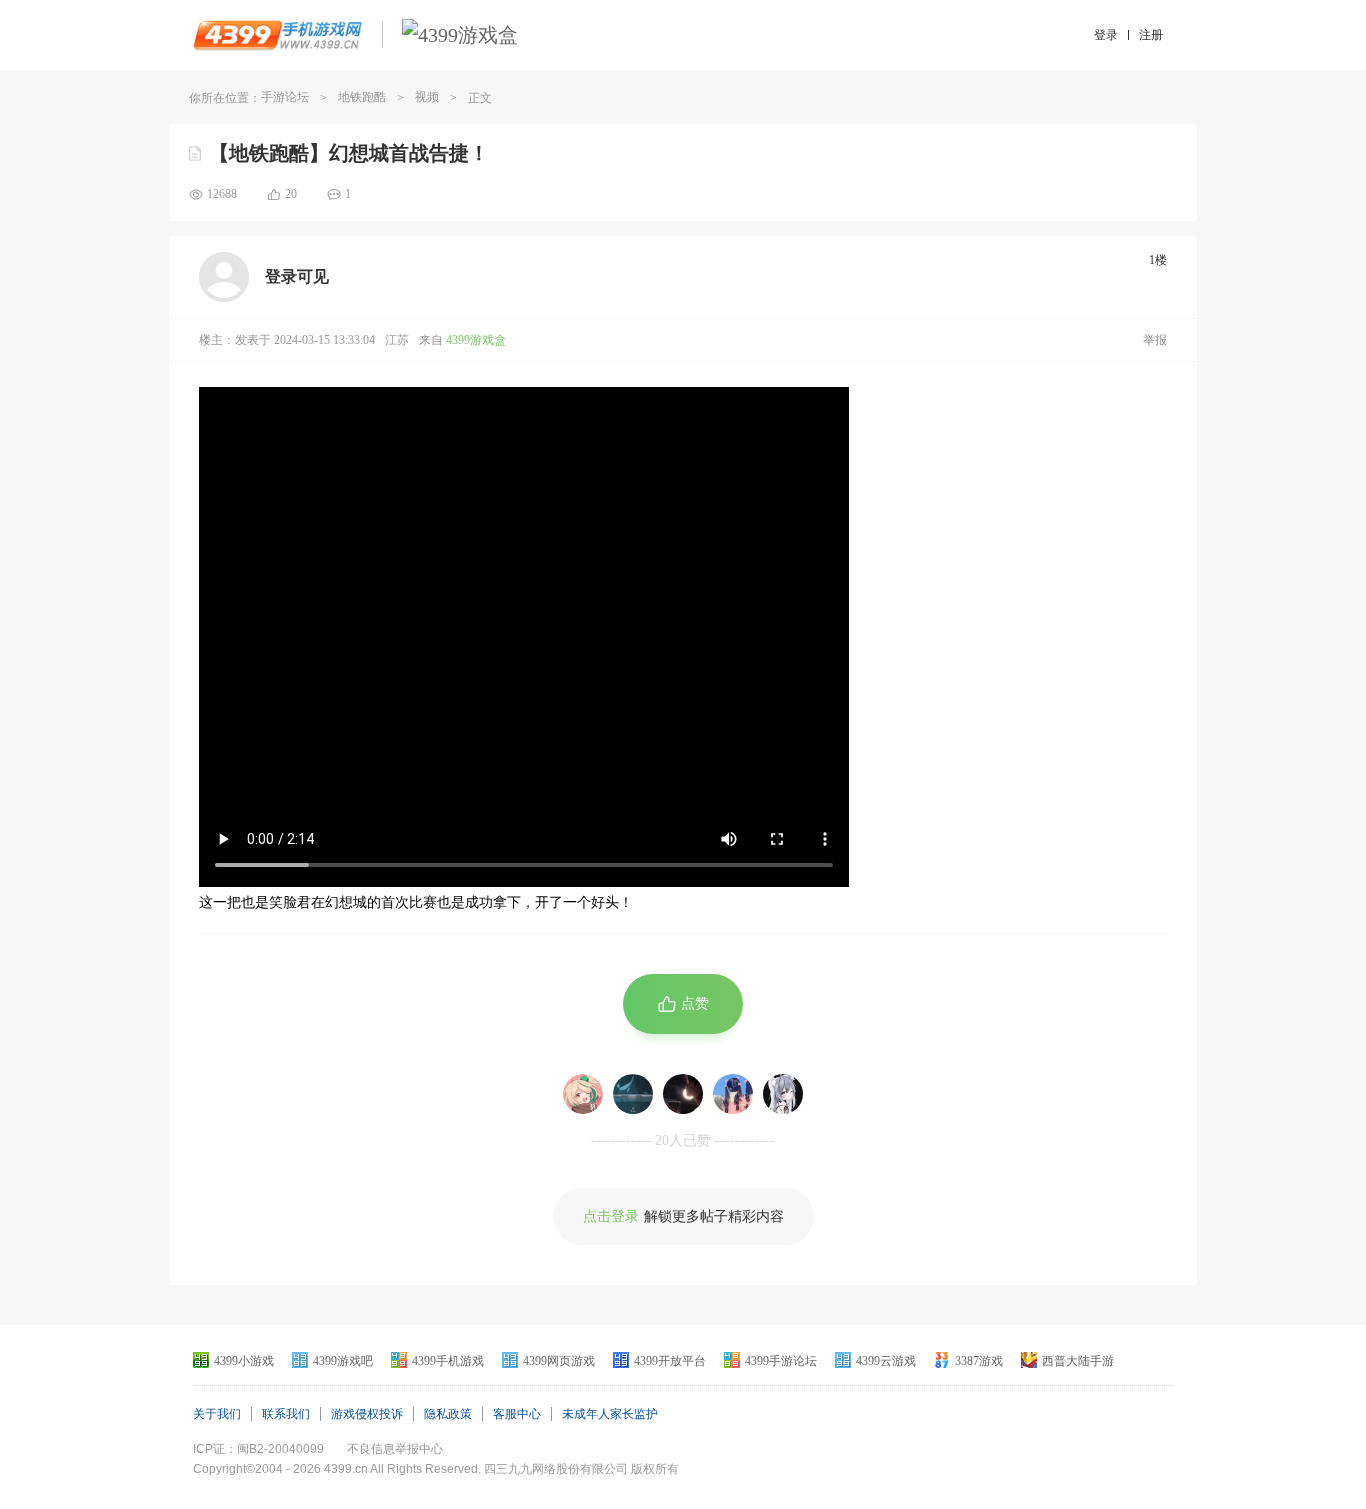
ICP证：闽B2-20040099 (258, 1449)
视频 (427, 97)
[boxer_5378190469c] (583, 1094)
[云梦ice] (633, 1094)
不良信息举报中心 (395, 1449)
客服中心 (517, 1414)
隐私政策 (448, 1414)
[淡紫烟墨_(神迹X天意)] (733, 1094)
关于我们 (217, 1414)
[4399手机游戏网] (277, 35)
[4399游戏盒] (460, 35)
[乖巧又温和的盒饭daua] (683, 1094)
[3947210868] (783, 1094)
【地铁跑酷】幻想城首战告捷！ (349, 153)
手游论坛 (285, 97)
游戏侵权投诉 (367, 1414)
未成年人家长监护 (610, 1414)
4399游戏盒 (476, 340)
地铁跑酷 (362, 97)
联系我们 (286, 1414)
